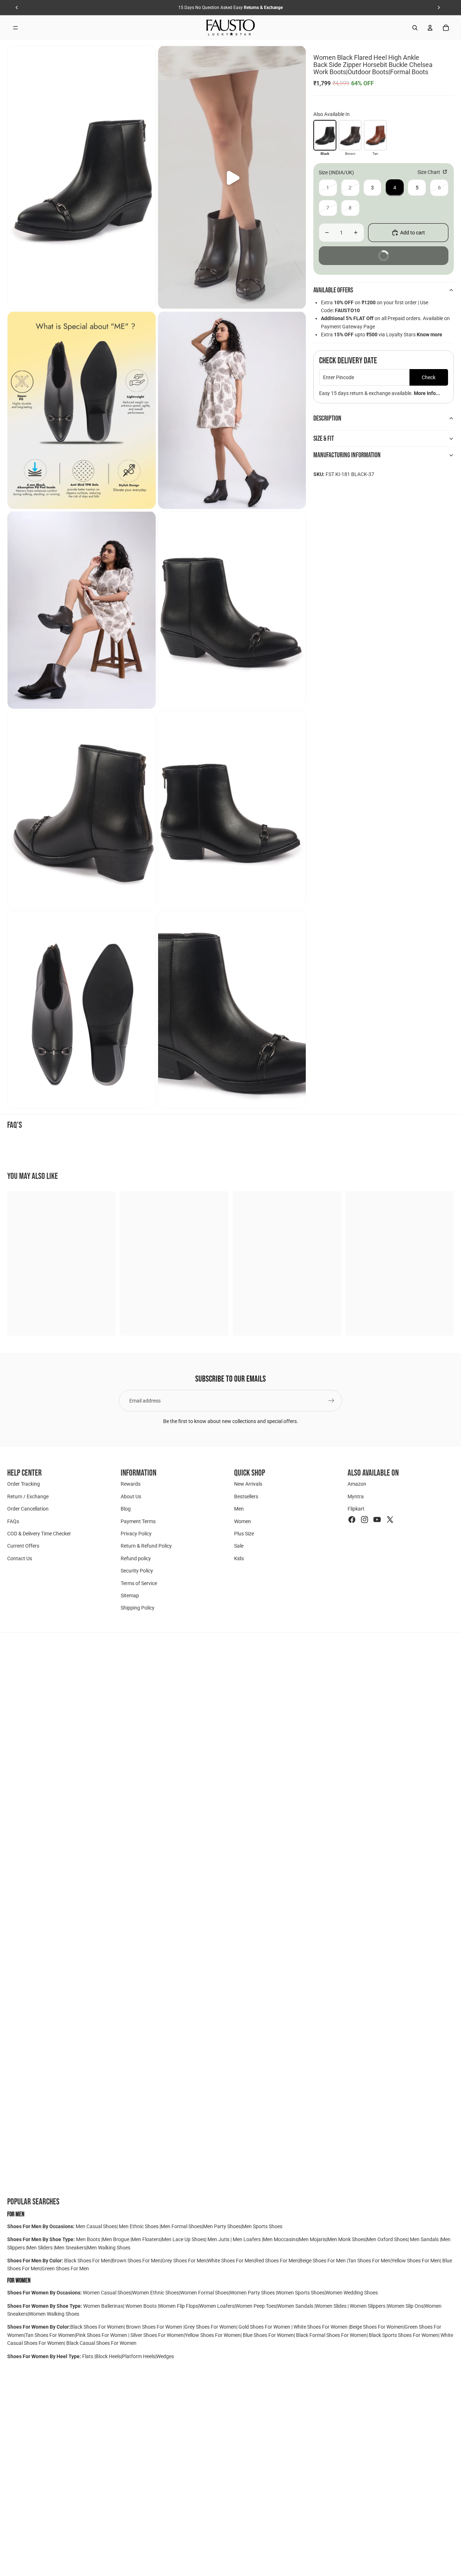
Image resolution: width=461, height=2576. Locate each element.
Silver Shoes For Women (157, 2335)
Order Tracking (24, 1484)
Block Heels (108, 2356)
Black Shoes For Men (87, 2261)
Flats (88, 2356)
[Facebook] (352, 1520)
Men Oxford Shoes (387, 2239)
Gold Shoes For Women (264, 2327)
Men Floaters (146, 2239)
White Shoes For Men (231, 2261)
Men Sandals (425, 2239)
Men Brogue (116, 2239)
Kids (239, 1558)
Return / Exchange (28, 1496)
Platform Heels (139, 2356)
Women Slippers (368, 2306)
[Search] (415, 28)
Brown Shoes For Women (154, 2327)
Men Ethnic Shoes (139, 2226)
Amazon (357, 1484)
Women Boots (141, 2306)
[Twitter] (390, 1520)
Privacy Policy (136, 1534)
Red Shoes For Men (277, 2261)
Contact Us (20, 1558)
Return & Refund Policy (146, 1546)
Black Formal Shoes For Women (331, 2335)
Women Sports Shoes (301, 2293)
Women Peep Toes (256, 2306)
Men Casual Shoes (96, 2226)
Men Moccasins (280, 2239)
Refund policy (136, 1558)
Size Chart (429, 172)
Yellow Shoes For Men (416, 2261)
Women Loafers (217, 2306)
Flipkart (356, 1509)
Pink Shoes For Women (102, 2335)
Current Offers (23, 1546)
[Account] (430, 28)
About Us (131, 1496)
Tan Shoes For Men (369, 2261)
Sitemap (130, 1596)
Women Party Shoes (253, 2293)
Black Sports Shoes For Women (404, 2335)
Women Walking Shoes (54, 2314)
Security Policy (137, 1571)
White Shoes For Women (321, 2327)
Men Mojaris (313, 2239)
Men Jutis (219, 2239)
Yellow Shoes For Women (213, 2335)
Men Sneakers (70, 2248)
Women (243, 1521)
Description (327, 418)
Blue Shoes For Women (268, 2335)
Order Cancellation (28, 1509)
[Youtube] (377, 1520)
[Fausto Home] (231, 28)
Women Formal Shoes (204, 2293)
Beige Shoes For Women (377, 2327)
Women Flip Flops (178, 2306)
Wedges (165, 2356)
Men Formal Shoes (181, 2226)
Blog (126, 1509)
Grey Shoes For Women (210, 2327)
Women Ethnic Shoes (156, 2293)
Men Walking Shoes (109, 2248)
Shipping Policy (138, 1608)
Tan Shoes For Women (50, 2335)
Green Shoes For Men (65, 2268)
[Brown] (350, 135)
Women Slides (332, 2306)
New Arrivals (248, 1484)
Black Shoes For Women (97, 2327)
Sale (239, 1546)
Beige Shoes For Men (323, 2261)
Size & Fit (324, 439)
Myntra (356, 1496)
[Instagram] (364, 1520)
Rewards (131, 1484)
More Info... (427, 393)
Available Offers (333, 290)
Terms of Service (139, 1583)
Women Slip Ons (406, 2306)
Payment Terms (138, 1521)
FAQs (13, 1521)
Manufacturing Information (347, 455)
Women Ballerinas (103, 2306)
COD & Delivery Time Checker (39, 1534)
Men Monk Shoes (346, 2239)
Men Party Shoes (222, 2226)
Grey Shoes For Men (184, 2261)
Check (429, 377)
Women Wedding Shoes (352, 2293)
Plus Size (244, 1534)
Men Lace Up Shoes (183, 2239)
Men (239, 1509)
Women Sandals (296, 2306)
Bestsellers (246, 1496)
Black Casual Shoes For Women (101, 2343)
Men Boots (89, 2239)
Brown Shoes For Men (136, 2261)
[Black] (325, 135)
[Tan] (375, 135)
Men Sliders (40, 2248)
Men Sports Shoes (262, 2226)
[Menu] (15, 28)
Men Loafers (247, 2239)
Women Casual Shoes (107, 2293)
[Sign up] (331, 1401)
